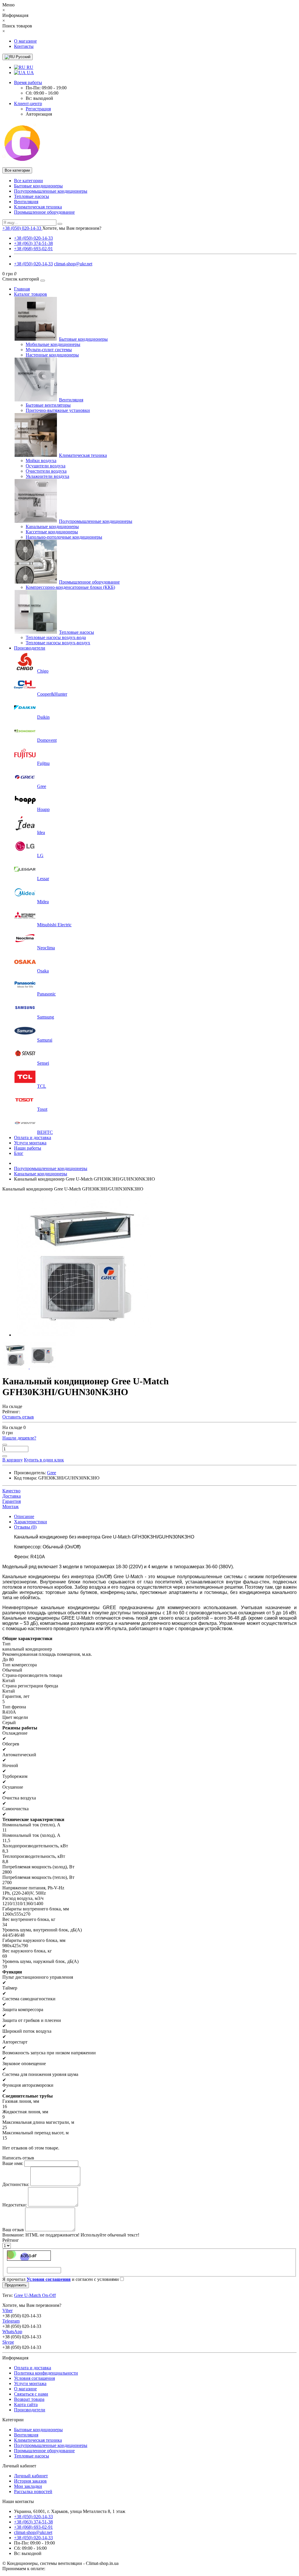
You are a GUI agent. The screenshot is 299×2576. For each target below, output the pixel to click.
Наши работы (28, 1148)
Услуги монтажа (30, 1143)
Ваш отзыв (13, 2230)
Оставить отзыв (18, 1417)
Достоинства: (16, 2184)
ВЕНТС (45, 1132)
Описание (24, 1516)
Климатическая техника (38, 207)
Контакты (24, 46)
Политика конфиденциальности (46, 2373)
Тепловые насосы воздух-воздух (58, 643)
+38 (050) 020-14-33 (33, 238)
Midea (43, 902)
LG (40, 856)
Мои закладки (28, 2486)
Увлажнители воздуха (47, 476)
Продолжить (16, 2285)
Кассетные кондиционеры (52, 532)
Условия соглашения (34, 2378)
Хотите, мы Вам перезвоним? (72, 228)
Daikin (43, 717)
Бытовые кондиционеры (38, 186)
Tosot (42, 1109)
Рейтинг (11, 2240)
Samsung (46, 1017)
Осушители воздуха (46, 466)
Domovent (47, 740)
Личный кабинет (31, 2476)
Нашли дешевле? (19, 1438)
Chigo (43, 671)
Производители (30, 648)
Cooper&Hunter (52, 694)
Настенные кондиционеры (52, 355)
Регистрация (38, 109)
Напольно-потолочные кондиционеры (64, 537)
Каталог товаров (31, 294)
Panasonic (46, 994)
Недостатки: (15, 2205)
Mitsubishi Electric (54, 925)
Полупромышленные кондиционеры (51, 191)
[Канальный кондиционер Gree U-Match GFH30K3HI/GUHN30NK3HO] (84, 1335)
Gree (42, 786)
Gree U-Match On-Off (35, 2295)
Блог (19, 1153)
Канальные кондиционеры (52, 526)
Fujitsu (43, 763)
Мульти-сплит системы (49, 350)
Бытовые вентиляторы (48, 405)
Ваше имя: (13, 2163)
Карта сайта (26, 2404)
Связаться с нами (31, 2394)
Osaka (43, 971)
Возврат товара (29, 2399)
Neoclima (46, 948)
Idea (41, 832)
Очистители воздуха (46, 471)
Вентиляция (26, 202)
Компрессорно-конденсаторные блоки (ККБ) (70, 587)
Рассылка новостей (33, 2491)
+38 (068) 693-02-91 (33, 249)
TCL (42, 1086)
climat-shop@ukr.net (73, 264)
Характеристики (31, 1522)
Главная (22, 289)
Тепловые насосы (32, 196)
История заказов (30, 2481)
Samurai (45, 1040)
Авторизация (39, 114)
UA (30, 73)
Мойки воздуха (41, 461)
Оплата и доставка (33, 1138)
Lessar (43, 879)
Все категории (28, 181)
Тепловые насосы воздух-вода (56, 637)
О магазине (25, 41)
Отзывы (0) (25, 1527)
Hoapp (43, 809)
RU (29, 67)
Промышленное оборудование (44, 212)
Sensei (43, 1063)
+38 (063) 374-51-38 (33, 243)
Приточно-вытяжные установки (58, 410)
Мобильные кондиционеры (53, 344)
